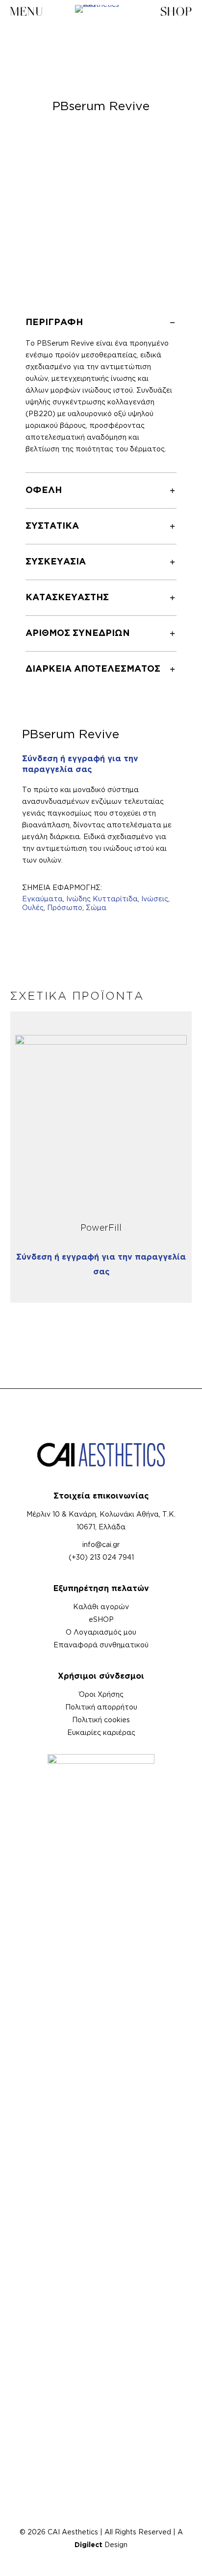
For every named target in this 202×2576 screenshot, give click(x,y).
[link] (101, 1121)
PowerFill (101, 1228)
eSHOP (101, 1620)
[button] (101, 389)
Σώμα (96, 908)
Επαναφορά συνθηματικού (101, 1645)
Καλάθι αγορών (101, 1607)
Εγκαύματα (42, 899)
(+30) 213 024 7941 (101, 1558)
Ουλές (33, 908)
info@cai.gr (101, 1545)
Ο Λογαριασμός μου (101, 1633)
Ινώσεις (155, 899)
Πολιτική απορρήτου (101, 1708)
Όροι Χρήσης (101, 1695)
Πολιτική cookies (101, 1720)
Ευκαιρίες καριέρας (101, 1733)
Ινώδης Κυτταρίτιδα (102, 899)
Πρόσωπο (65, 908)
